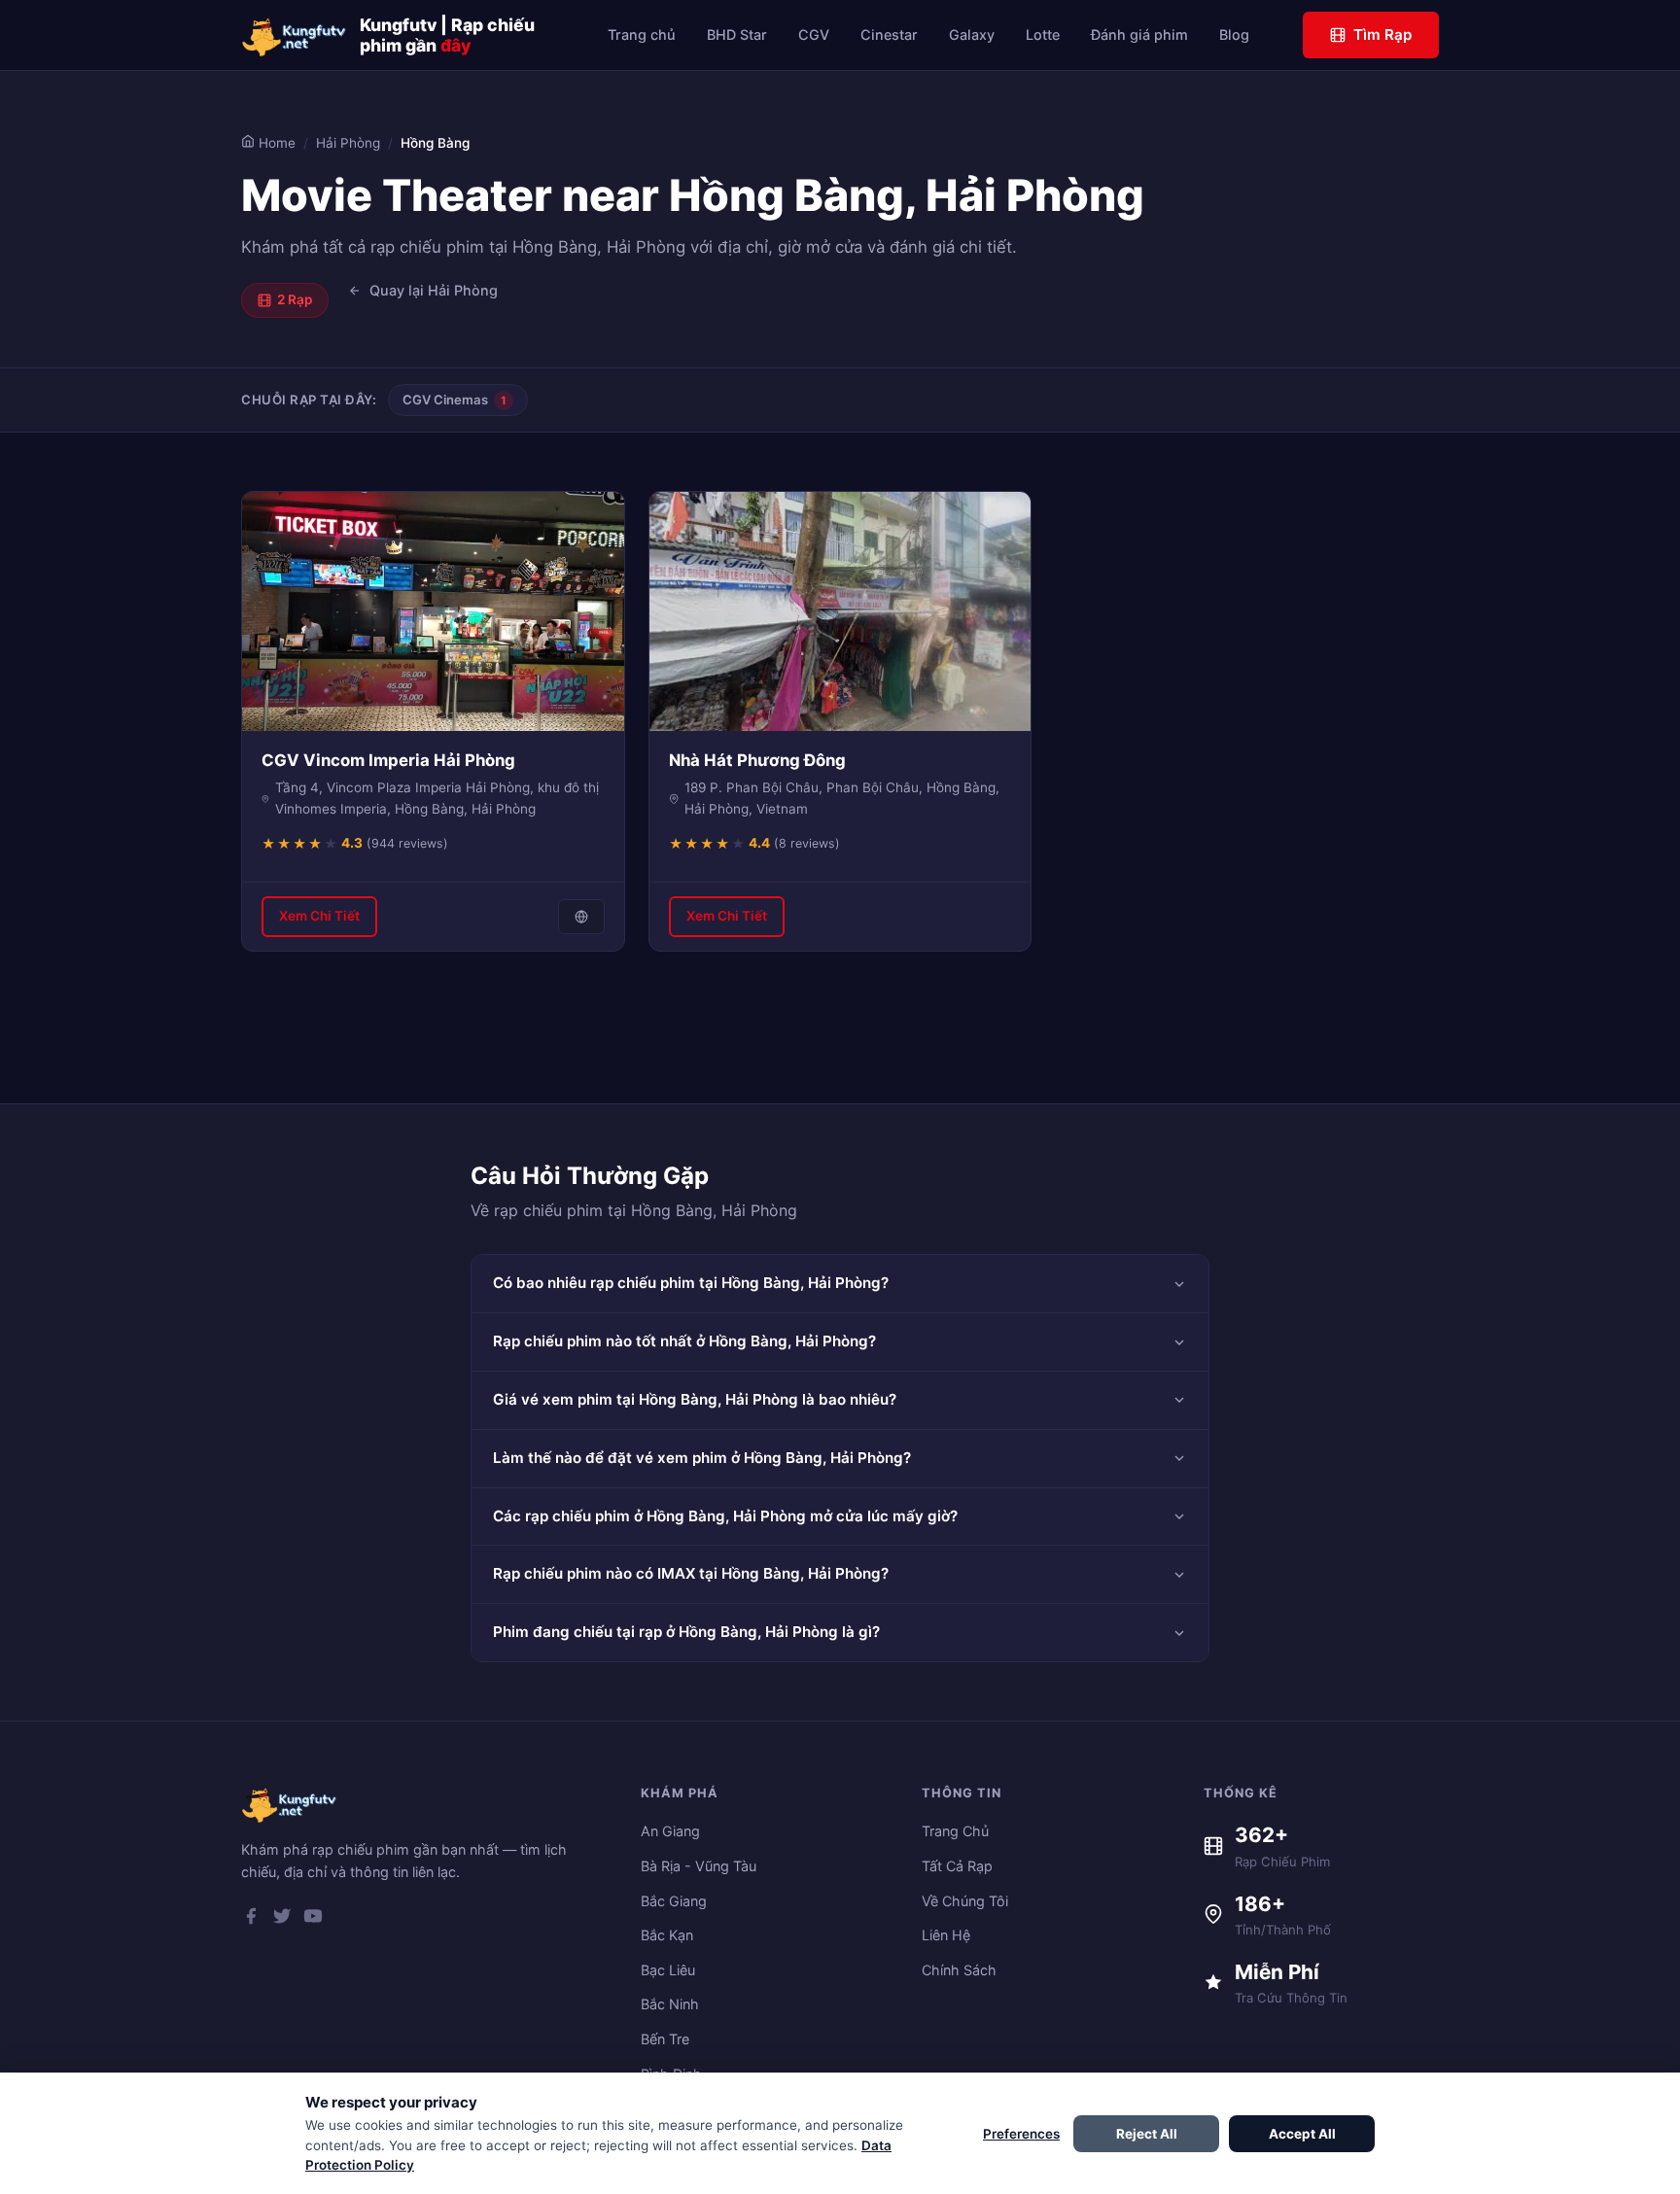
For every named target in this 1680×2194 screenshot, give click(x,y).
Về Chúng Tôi (965, 1901)
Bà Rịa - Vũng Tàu (699, 1866)
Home (275, 143)
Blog (1234, 35)
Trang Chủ (955, 1831)
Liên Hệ (946, 1935)
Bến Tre (665, 2039)
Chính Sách (959, 1970)
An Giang (670, 1831)
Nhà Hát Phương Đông (757, 760)
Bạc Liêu (668, 1970)
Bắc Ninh (670, 2004)
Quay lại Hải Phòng (434, 290)
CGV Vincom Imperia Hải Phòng (388, 760)
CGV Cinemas (455, 400)
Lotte (1043, 35)
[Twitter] (282, 1920)
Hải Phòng (348, 143)
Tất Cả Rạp (957, 1866)
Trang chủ (642, 35)
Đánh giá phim (1139, 35)
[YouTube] (313, 1920)
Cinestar (889, 35)
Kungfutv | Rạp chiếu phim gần (447, 35)
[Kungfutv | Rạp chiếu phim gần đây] (295, 35)
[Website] (581, 917)
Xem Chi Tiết (319, 916)
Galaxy (972, 35)
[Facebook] (251, 1920)
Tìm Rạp (1382, 35)
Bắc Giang (674, 1901)
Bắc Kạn (667, 1935)
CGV (814, 35)
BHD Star (737, 35)
